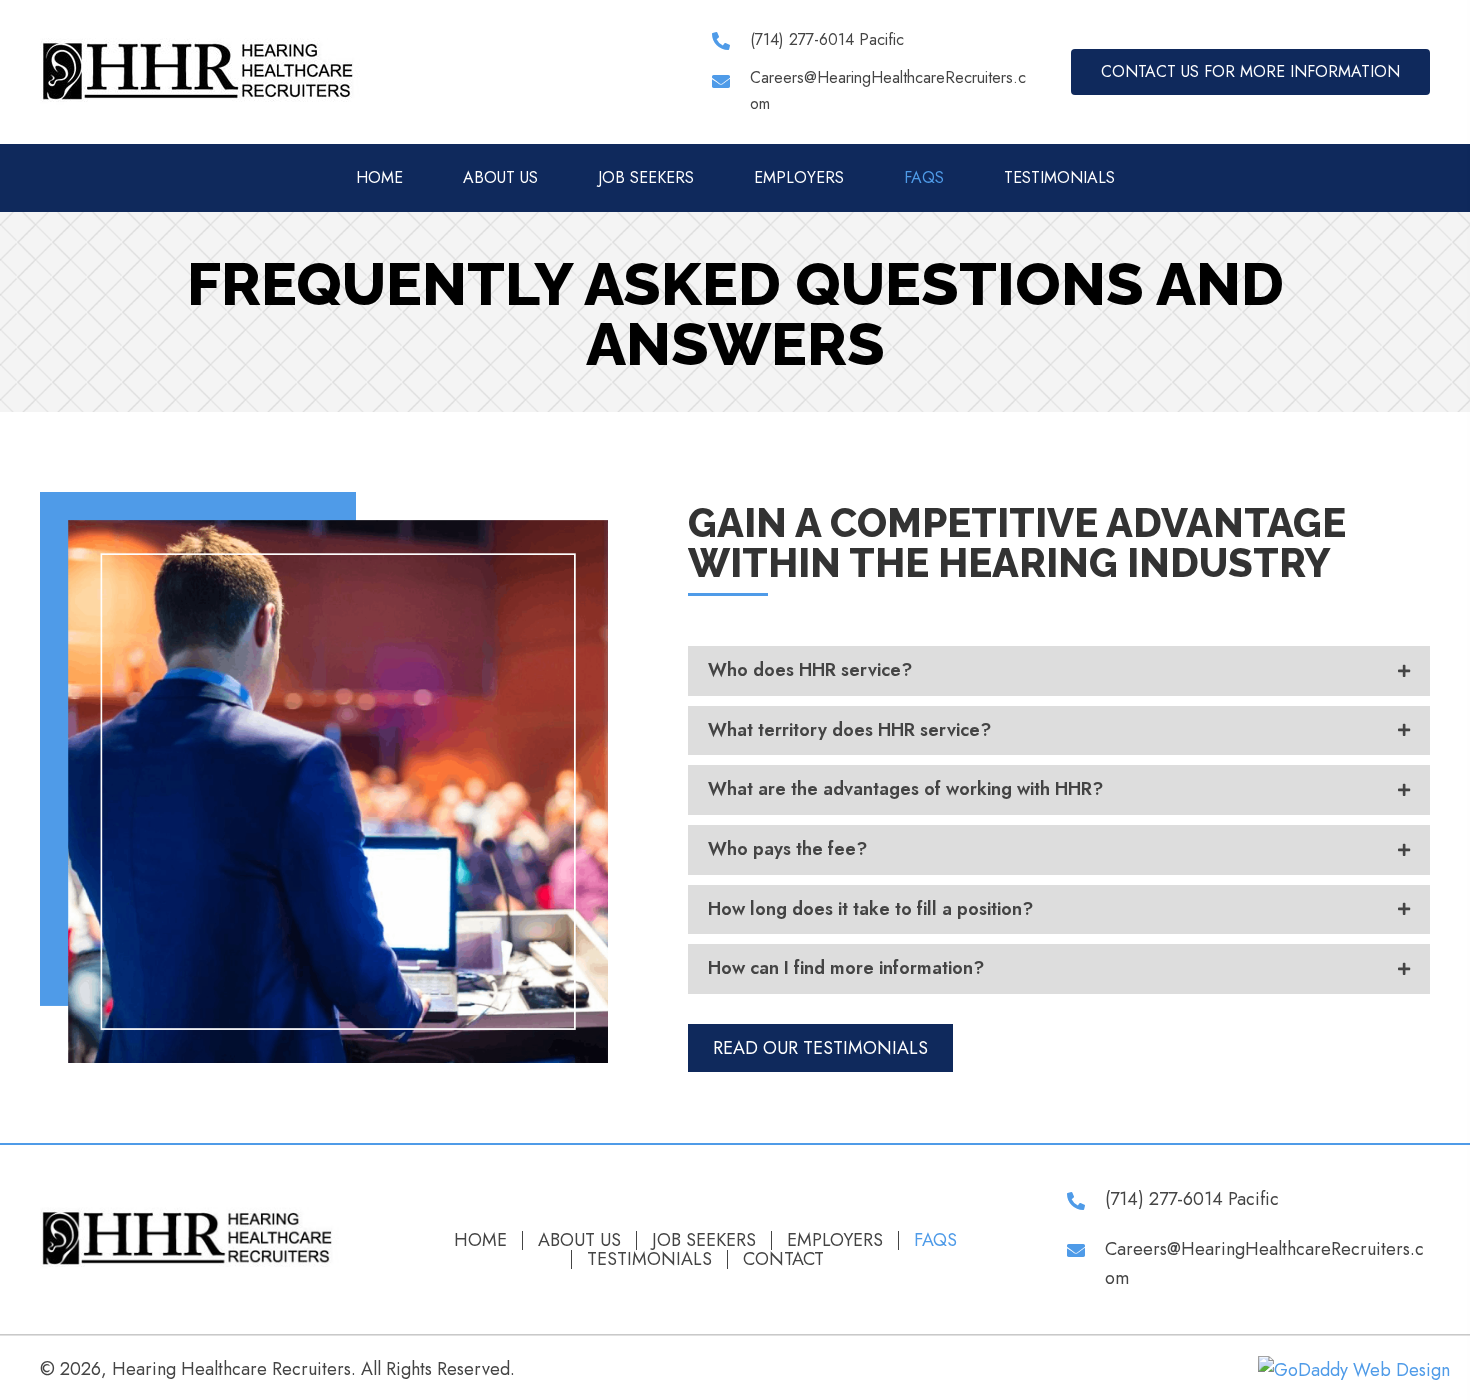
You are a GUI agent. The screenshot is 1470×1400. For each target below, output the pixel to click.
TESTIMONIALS (649, 1259)
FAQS (935, 1240)
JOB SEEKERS (704, 1240)
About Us (579, 1240)
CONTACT (783, 1259)
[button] (1250, 72)
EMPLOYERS (835, 1240)
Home (480, 1240)
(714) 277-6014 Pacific (827, 39)
